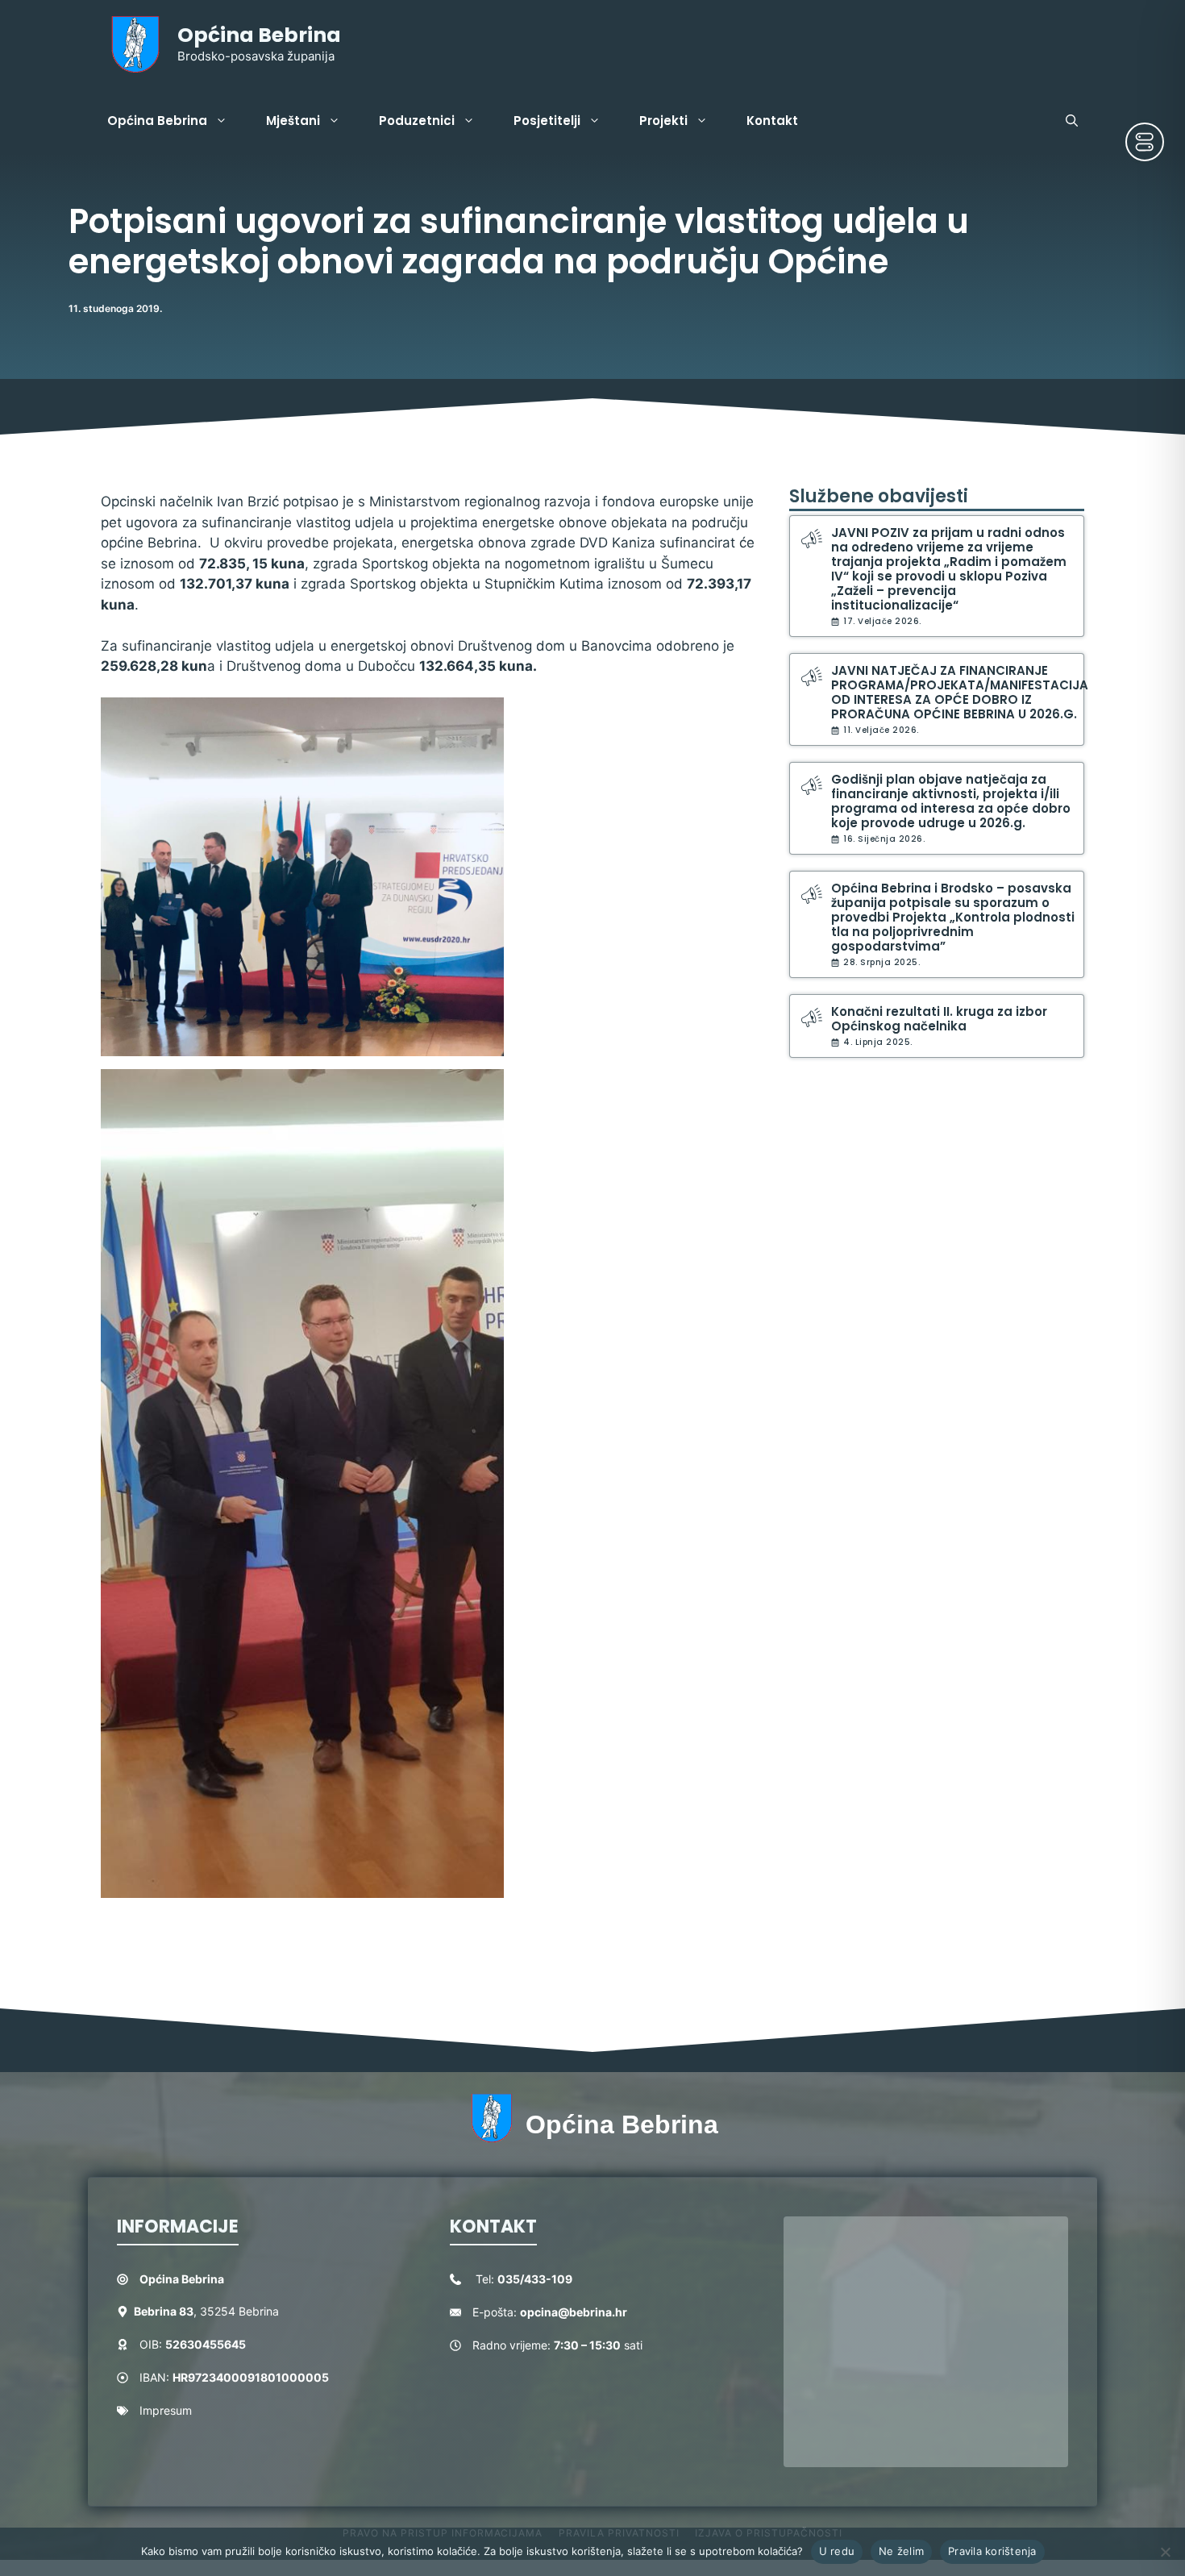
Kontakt (772, 121)
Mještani (293, 121)
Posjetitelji (547, 121)
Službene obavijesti (879, 496)
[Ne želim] (1165, 2552)
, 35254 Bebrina (206, 2311)
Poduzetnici (417, 121)
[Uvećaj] (483, 718)
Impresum (166, 2410)
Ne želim (901, 2551)
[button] (1072, 121)
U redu (837, 2551)
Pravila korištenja (992, 2551)
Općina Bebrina (259, 35)
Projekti (663, 121)
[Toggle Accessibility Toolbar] (1145, 142)
